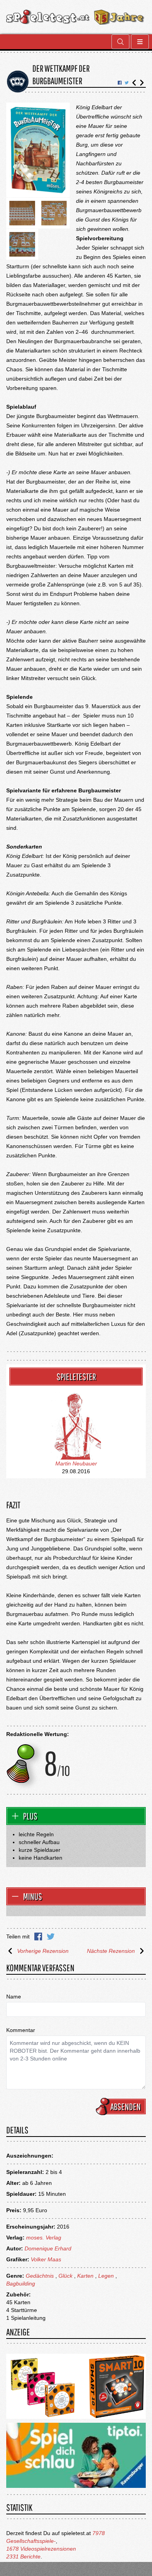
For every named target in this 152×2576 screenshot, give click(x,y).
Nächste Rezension (111, 1951)
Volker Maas (46, 2259)
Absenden (125, 2107)
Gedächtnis (40, 2276)
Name (14, 1997)
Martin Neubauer (76, 1463)
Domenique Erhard (48, 2248)
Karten (85, 2276)
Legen (106, 2276)
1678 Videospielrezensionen (41, 2549)
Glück (65, 2276)
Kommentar (21, 2030)
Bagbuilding (21, 2284)
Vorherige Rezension (43, 1951)
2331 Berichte (23, 2557)
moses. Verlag (44, 2238)
